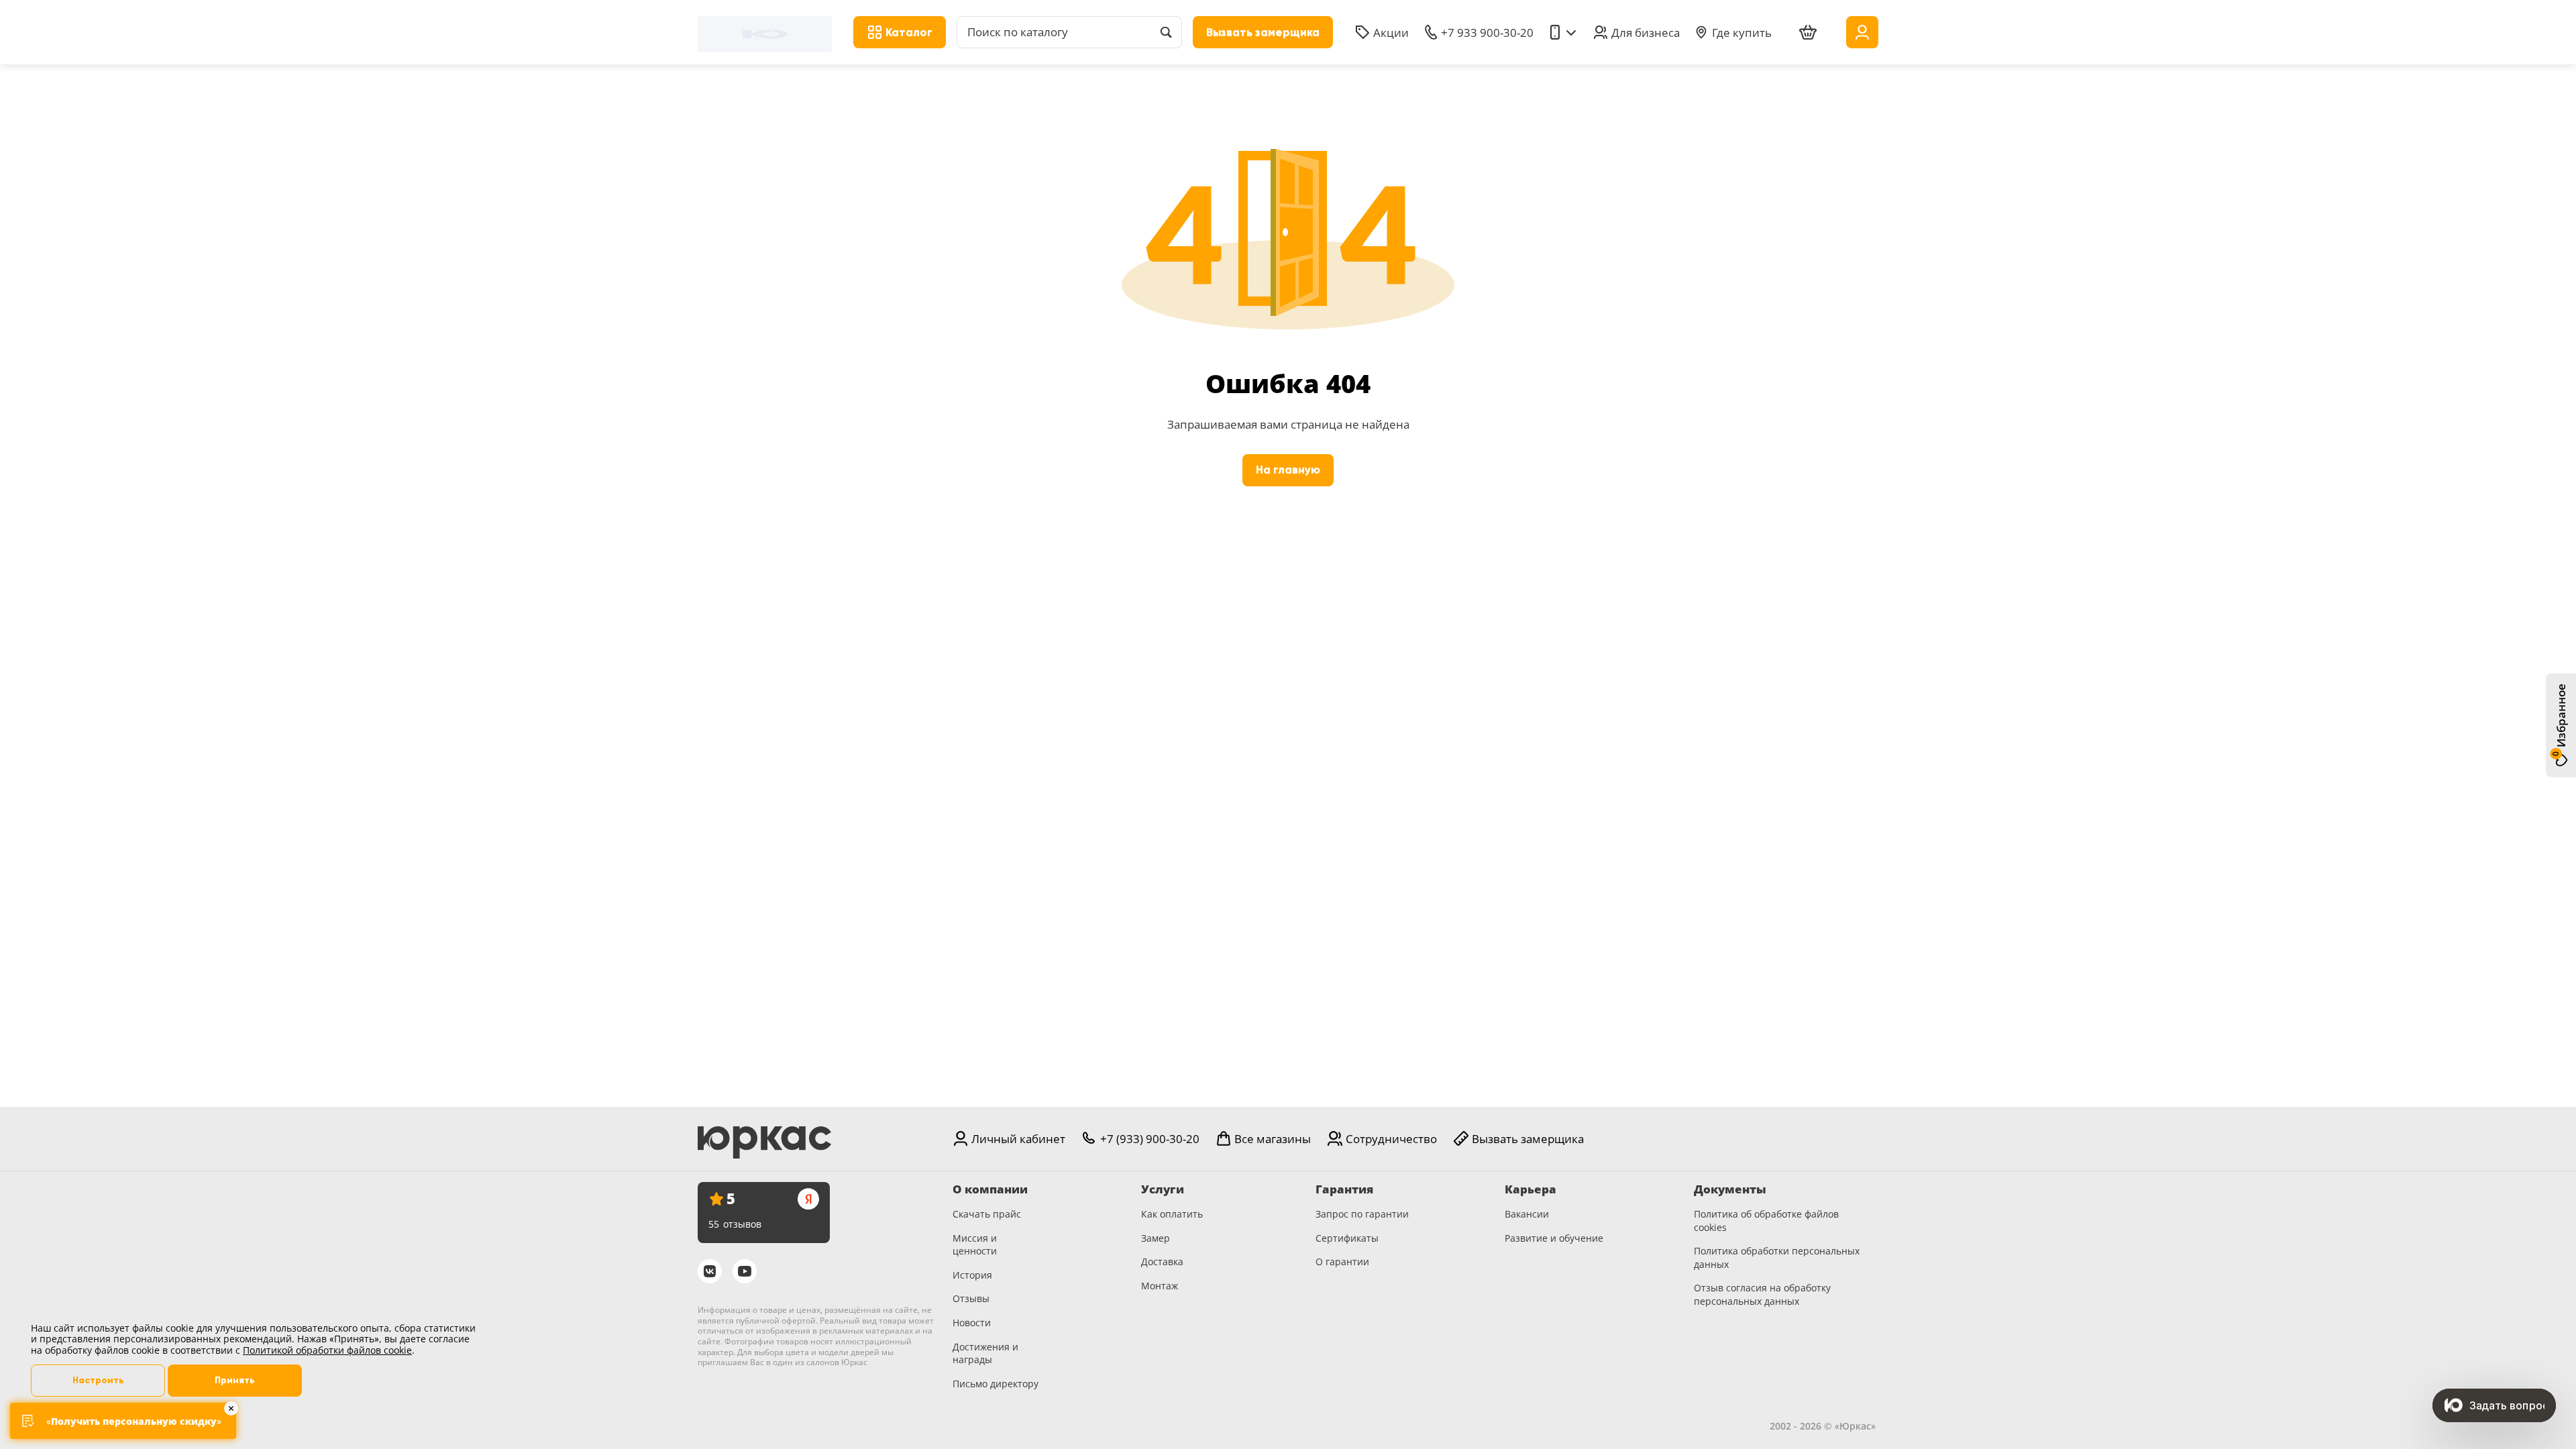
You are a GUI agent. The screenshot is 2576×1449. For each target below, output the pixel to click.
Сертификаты (1347, 1238)
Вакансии (1527, 1214)
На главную (1288, 470)
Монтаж (1160, 1286)
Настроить (98, 1380)
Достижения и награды (985, 1353)
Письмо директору (996, 1384)
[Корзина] (1808, 33)
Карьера (1531, 1189)
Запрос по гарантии (1362, 1214)
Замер (1156, 1238)
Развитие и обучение (1554, 1238)
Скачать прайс (987, 1214)
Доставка (1162, 1262)
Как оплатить (1172, 1214)
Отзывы (971, 1298)
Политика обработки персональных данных (1777, 1257)
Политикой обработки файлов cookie (327, 1350)
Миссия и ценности (975, 1245)
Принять (235, 1380)
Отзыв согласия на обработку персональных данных (1762, 1294)
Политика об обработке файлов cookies (1766, 1221)
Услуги (1163, 1189)
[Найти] (1166, 32)
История (972, 1275)
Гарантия (1344, 1189)
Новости (972, 1323)
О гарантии (1342, 1262)
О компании (990, 1189)
